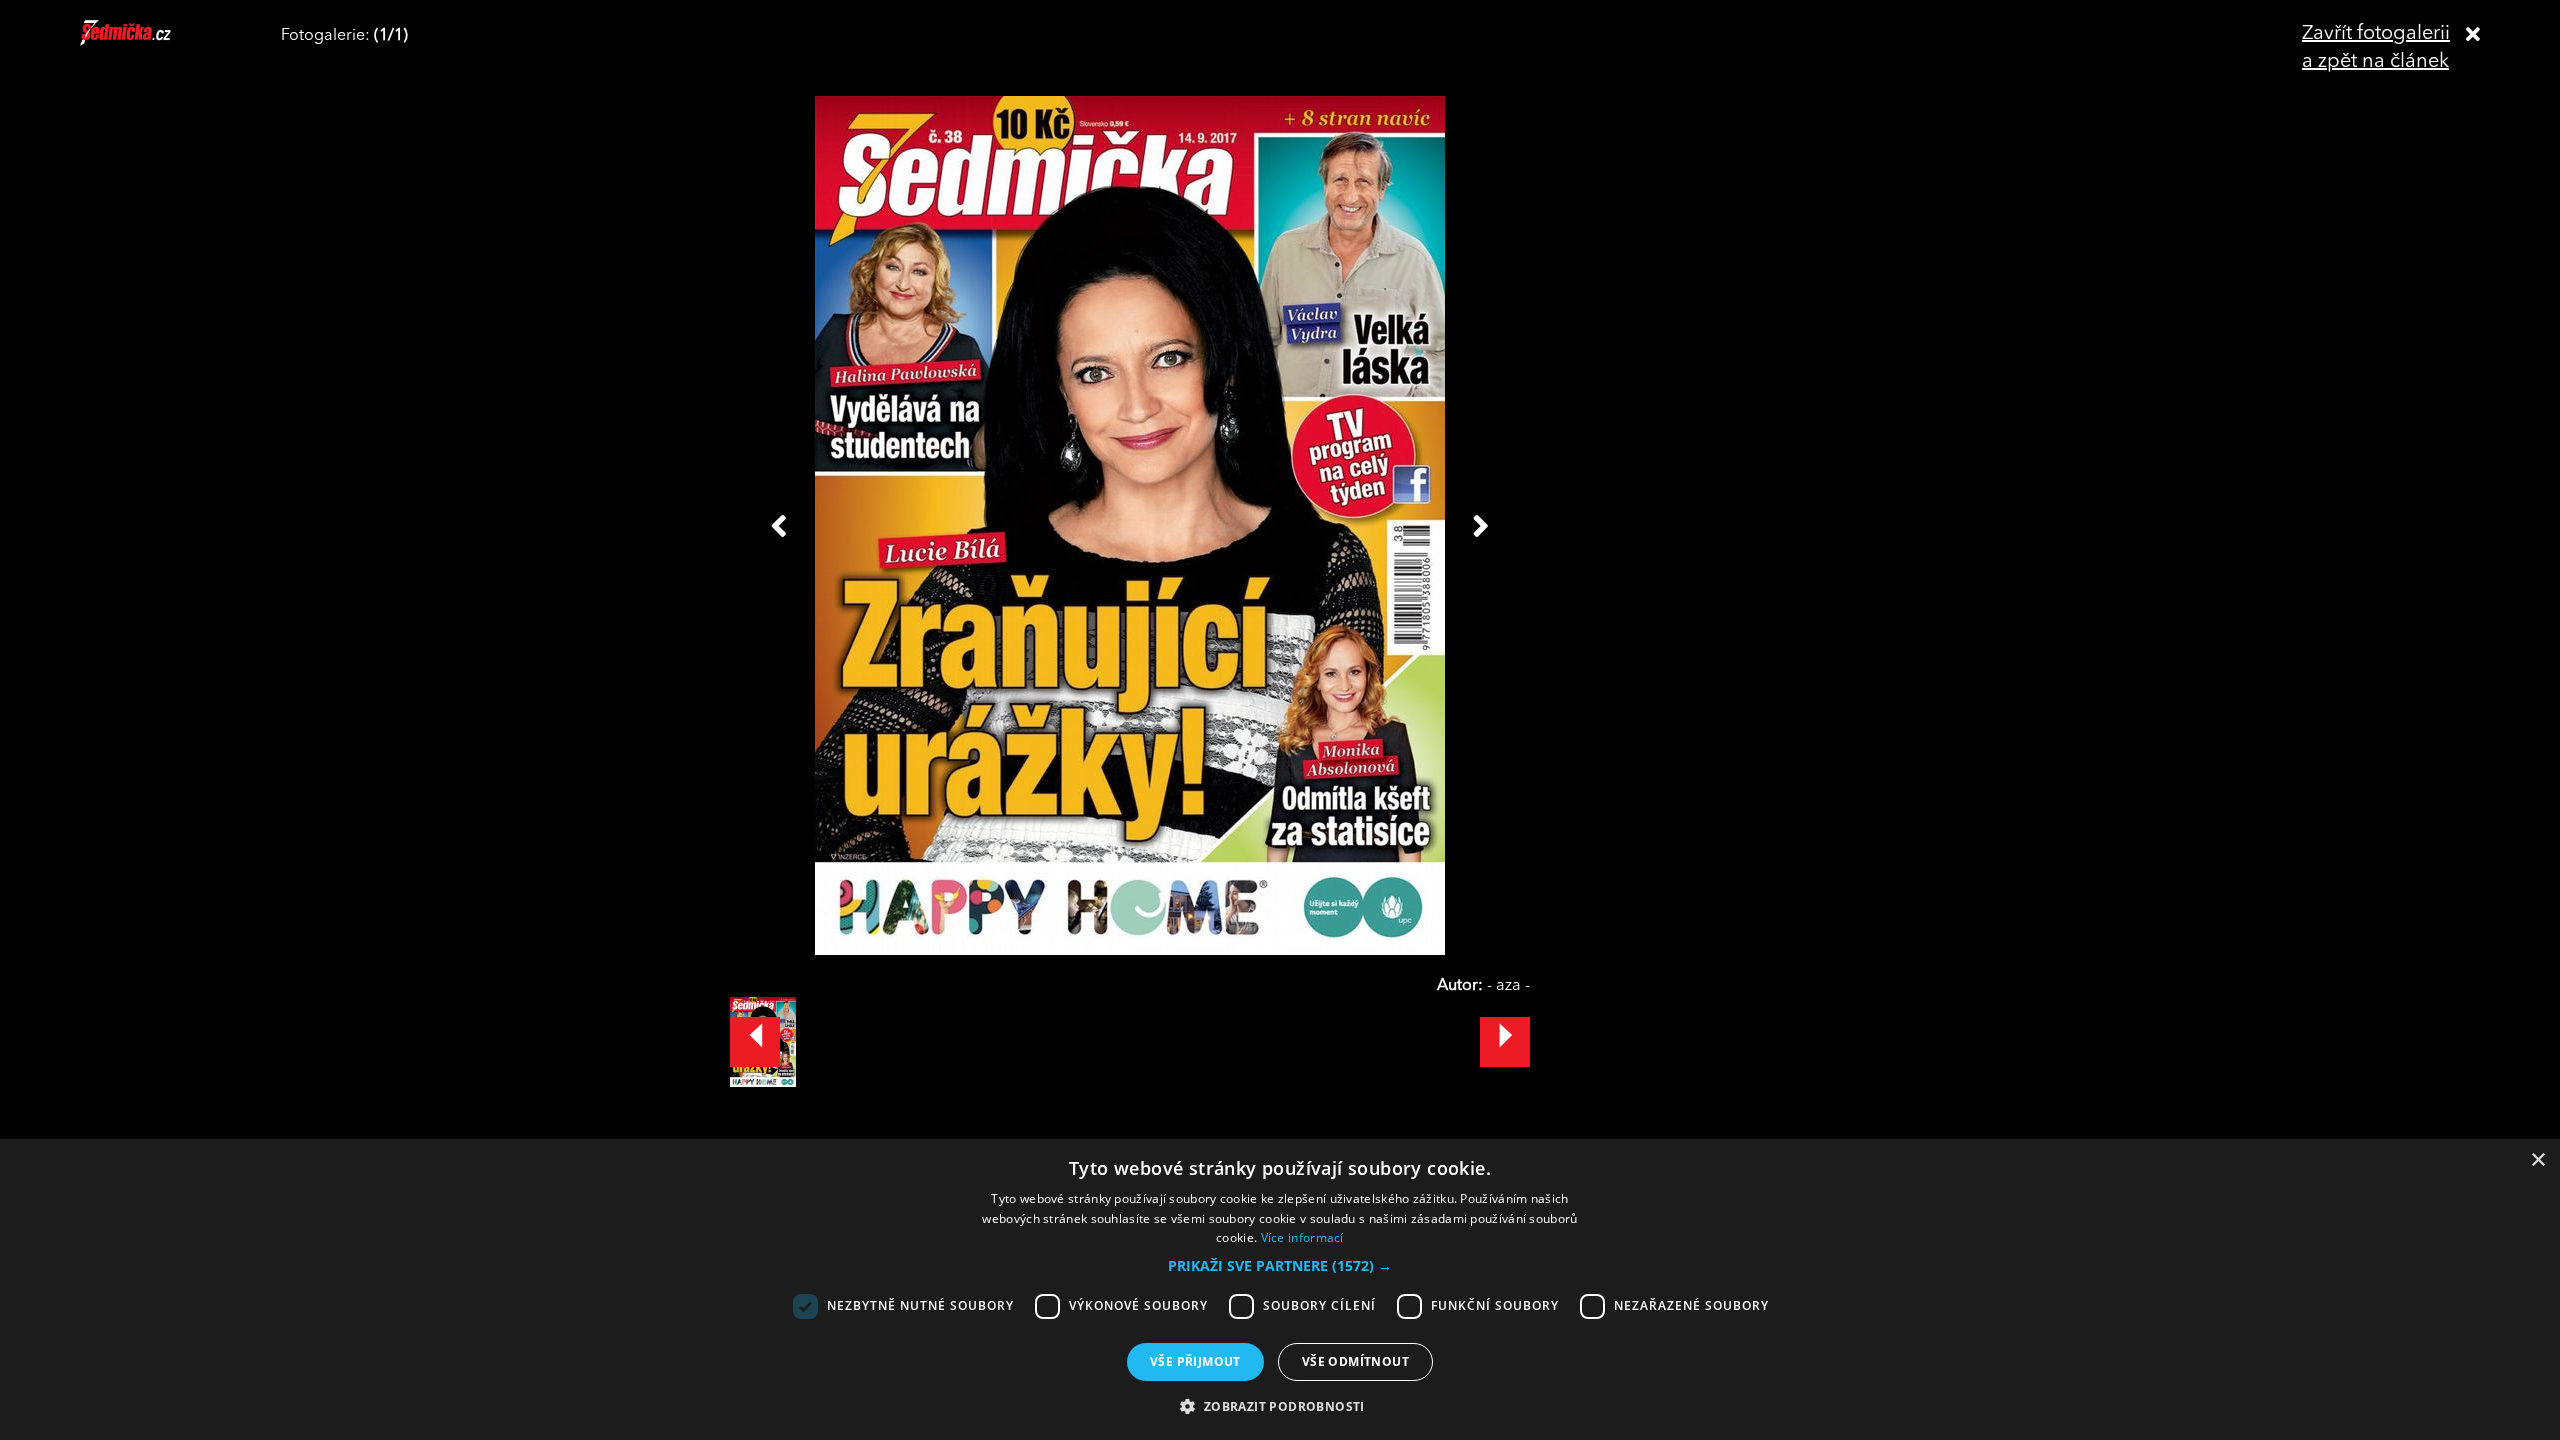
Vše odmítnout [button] (1355, 1361)
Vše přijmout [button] (1195, 1361)
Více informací (1302, 1237)
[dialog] (1280, 1289)
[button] (1280, 1266)
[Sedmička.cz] (150, 42)
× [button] (2537, 1160)
